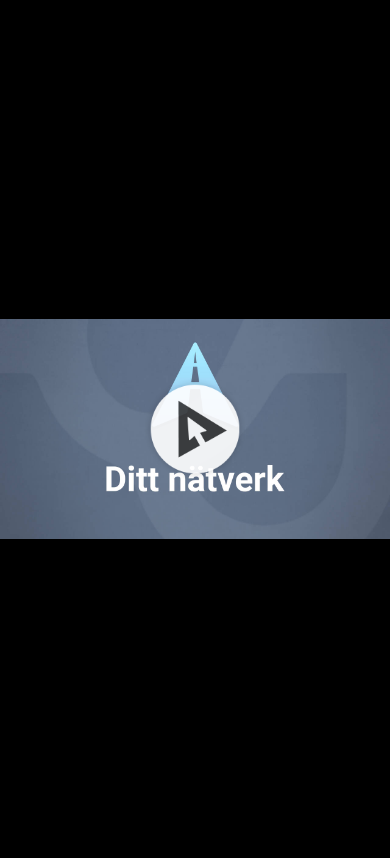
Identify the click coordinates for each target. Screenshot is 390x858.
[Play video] (195, 429)
